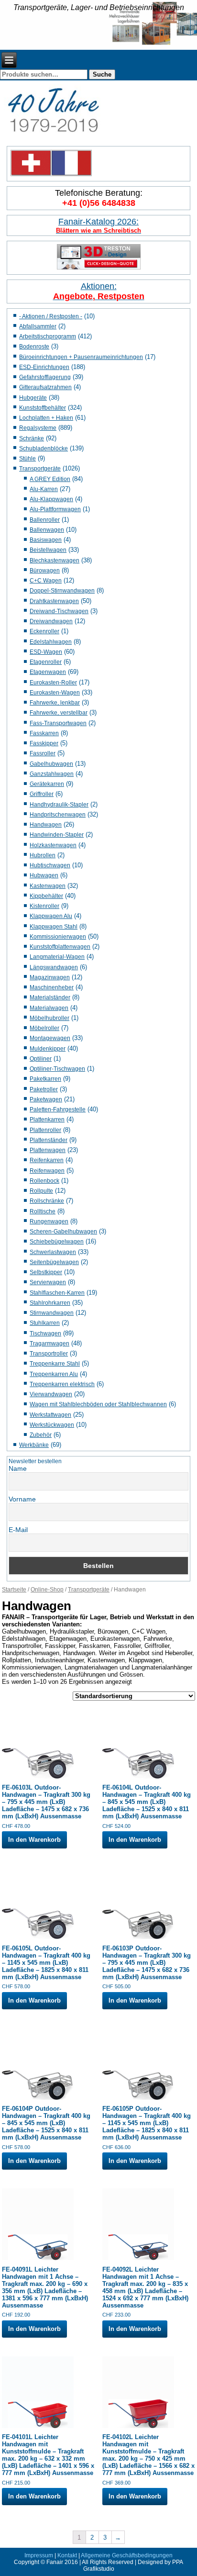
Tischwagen (45, 1333)
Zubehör (41, 1435)
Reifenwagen (47, 1171)
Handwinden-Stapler (57, 835)
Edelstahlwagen (51, 642)
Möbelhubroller (49, 1018)
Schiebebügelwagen (57, 1242)
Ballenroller (45, 520)
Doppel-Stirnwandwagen (62, 591)
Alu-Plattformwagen (55, 509)
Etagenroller (46, 662)
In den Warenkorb (34, 1840)
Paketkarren (45, 1079)
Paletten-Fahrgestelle (58, 1109)
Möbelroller (44, 1028)
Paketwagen (46, 1099)
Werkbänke (34, 1445)
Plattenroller (45, 1130)
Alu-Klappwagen (51, 499)
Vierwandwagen (51, 1394)
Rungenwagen (49, 1221)
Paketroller (44, 1089)
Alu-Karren (44, 489)
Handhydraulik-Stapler (59, 805)
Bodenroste (34, 347)
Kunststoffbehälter (43, 408)
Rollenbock (44, 1181)
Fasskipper (44, 743)
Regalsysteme (38, 428)
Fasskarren (44, 733)
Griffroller (42, 794)
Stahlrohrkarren (50, 1303)
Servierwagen (48, 1282)
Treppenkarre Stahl (55, 1364)
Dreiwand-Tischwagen (59, 611)
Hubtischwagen (50, 865)
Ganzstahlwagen (52, 774)
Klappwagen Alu (51, 916)
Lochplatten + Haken (46, 418)
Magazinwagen (50, 977)
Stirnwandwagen (52, 1313)
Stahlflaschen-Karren (57, 1293)
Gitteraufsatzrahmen (45, 387)
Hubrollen (43, 855)
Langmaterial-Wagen (57, 957)
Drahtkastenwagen (54, 601)
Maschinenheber (52, 987)
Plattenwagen (48, 1150)
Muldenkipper (48, 1049)
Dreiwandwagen (51, 621)
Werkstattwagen (50, 1415)
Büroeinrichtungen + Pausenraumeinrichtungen (81, 357)
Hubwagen (44, 875)
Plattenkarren (47, 1120)
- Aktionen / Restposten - (51, 316)
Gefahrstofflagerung (45, 377)
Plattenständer (49, 1140)
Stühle (27, 459)
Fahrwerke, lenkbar (55, 703)
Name (18, 1468)
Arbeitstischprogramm (48, 336)
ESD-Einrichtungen (44, 367)
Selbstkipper (46, 1272)
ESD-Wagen (46, 652)
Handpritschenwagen (58, 815)
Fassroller (43, 753)
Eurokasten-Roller (53, 683)
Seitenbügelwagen (54, 1262)
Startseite (14, 1590)
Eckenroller (44, 631)
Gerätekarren (47, 784)
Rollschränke (47, 1201)
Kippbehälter (46, 896)
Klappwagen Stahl (54, 927)
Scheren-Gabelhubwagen (63, 1232)
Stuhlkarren (45, 1323)
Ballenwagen (47, 530)
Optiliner (41, 1059)
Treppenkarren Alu (54, 1374)
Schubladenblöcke (44, 448)
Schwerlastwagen (53, 1252)
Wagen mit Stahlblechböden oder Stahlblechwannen (98, 1404)
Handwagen (46, 825)
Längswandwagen (54, 967)
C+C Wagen (46, 581)
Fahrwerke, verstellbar (59, 713)
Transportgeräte (40, 469)
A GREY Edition (50, 479)
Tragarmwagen (49, 1344)
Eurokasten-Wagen (55, 693)
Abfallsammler (38, 326)
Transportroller (49, 1354)
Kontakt (67, 2555)
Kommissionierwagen (58, 937)
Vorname (22, 1499)
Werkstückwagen (52, 1425)
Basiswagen (46, 540)
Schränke (32, 438)
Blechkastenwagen (55, 560)
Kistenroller (44, 906)
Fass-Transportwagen (58, 723)
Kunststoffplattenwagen (60, 947)
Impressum (39, 2555)
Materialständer (50, 997)
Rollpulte (41, 1191)
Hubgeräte (33, 398)
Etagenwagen (48, 672)
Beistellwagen (48, 550)
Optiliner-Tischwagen (57, 1069)
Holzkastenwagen (53, 845)
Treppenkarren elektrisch (62, 1384)
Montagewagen (50, 1038)
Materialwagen (49, 1008)
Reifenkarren (47, 1160)
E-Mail (18, 1530)
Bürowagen (45, 571)
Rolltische (43, 1211)
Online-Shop (47, 1590)
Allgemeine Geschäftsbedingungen (127, 2555)
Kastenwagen (48, 886)
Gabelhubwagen (51, 764)
